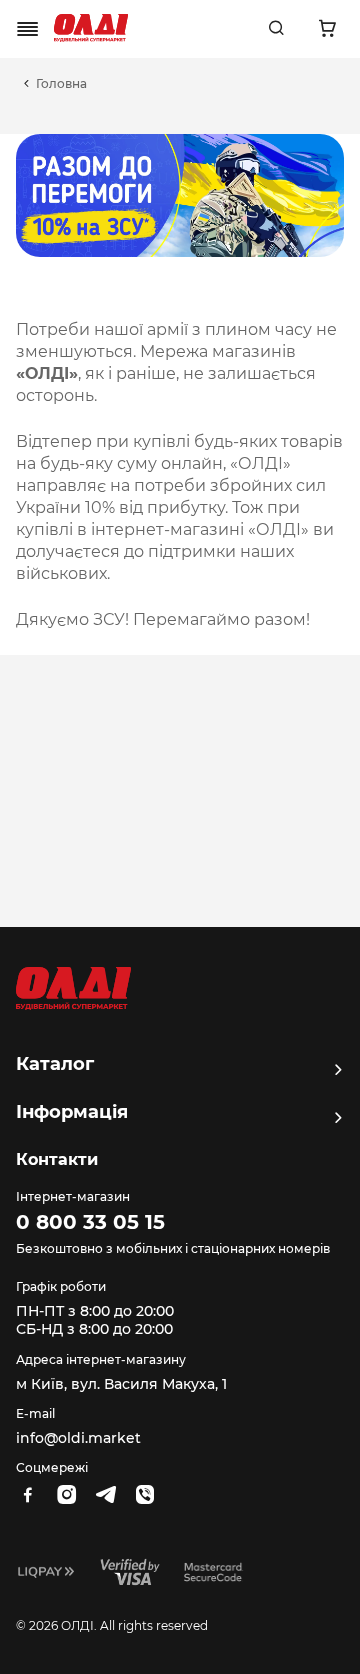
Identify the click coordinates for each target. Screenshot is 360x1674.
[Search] (276, 29)
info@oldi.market (78, 1438)
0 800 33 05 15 (90, 1222)
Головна (61, 84)
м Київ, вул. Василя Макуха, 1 (121, 1384)
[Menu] (28, 29)
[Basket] (327, 29)
